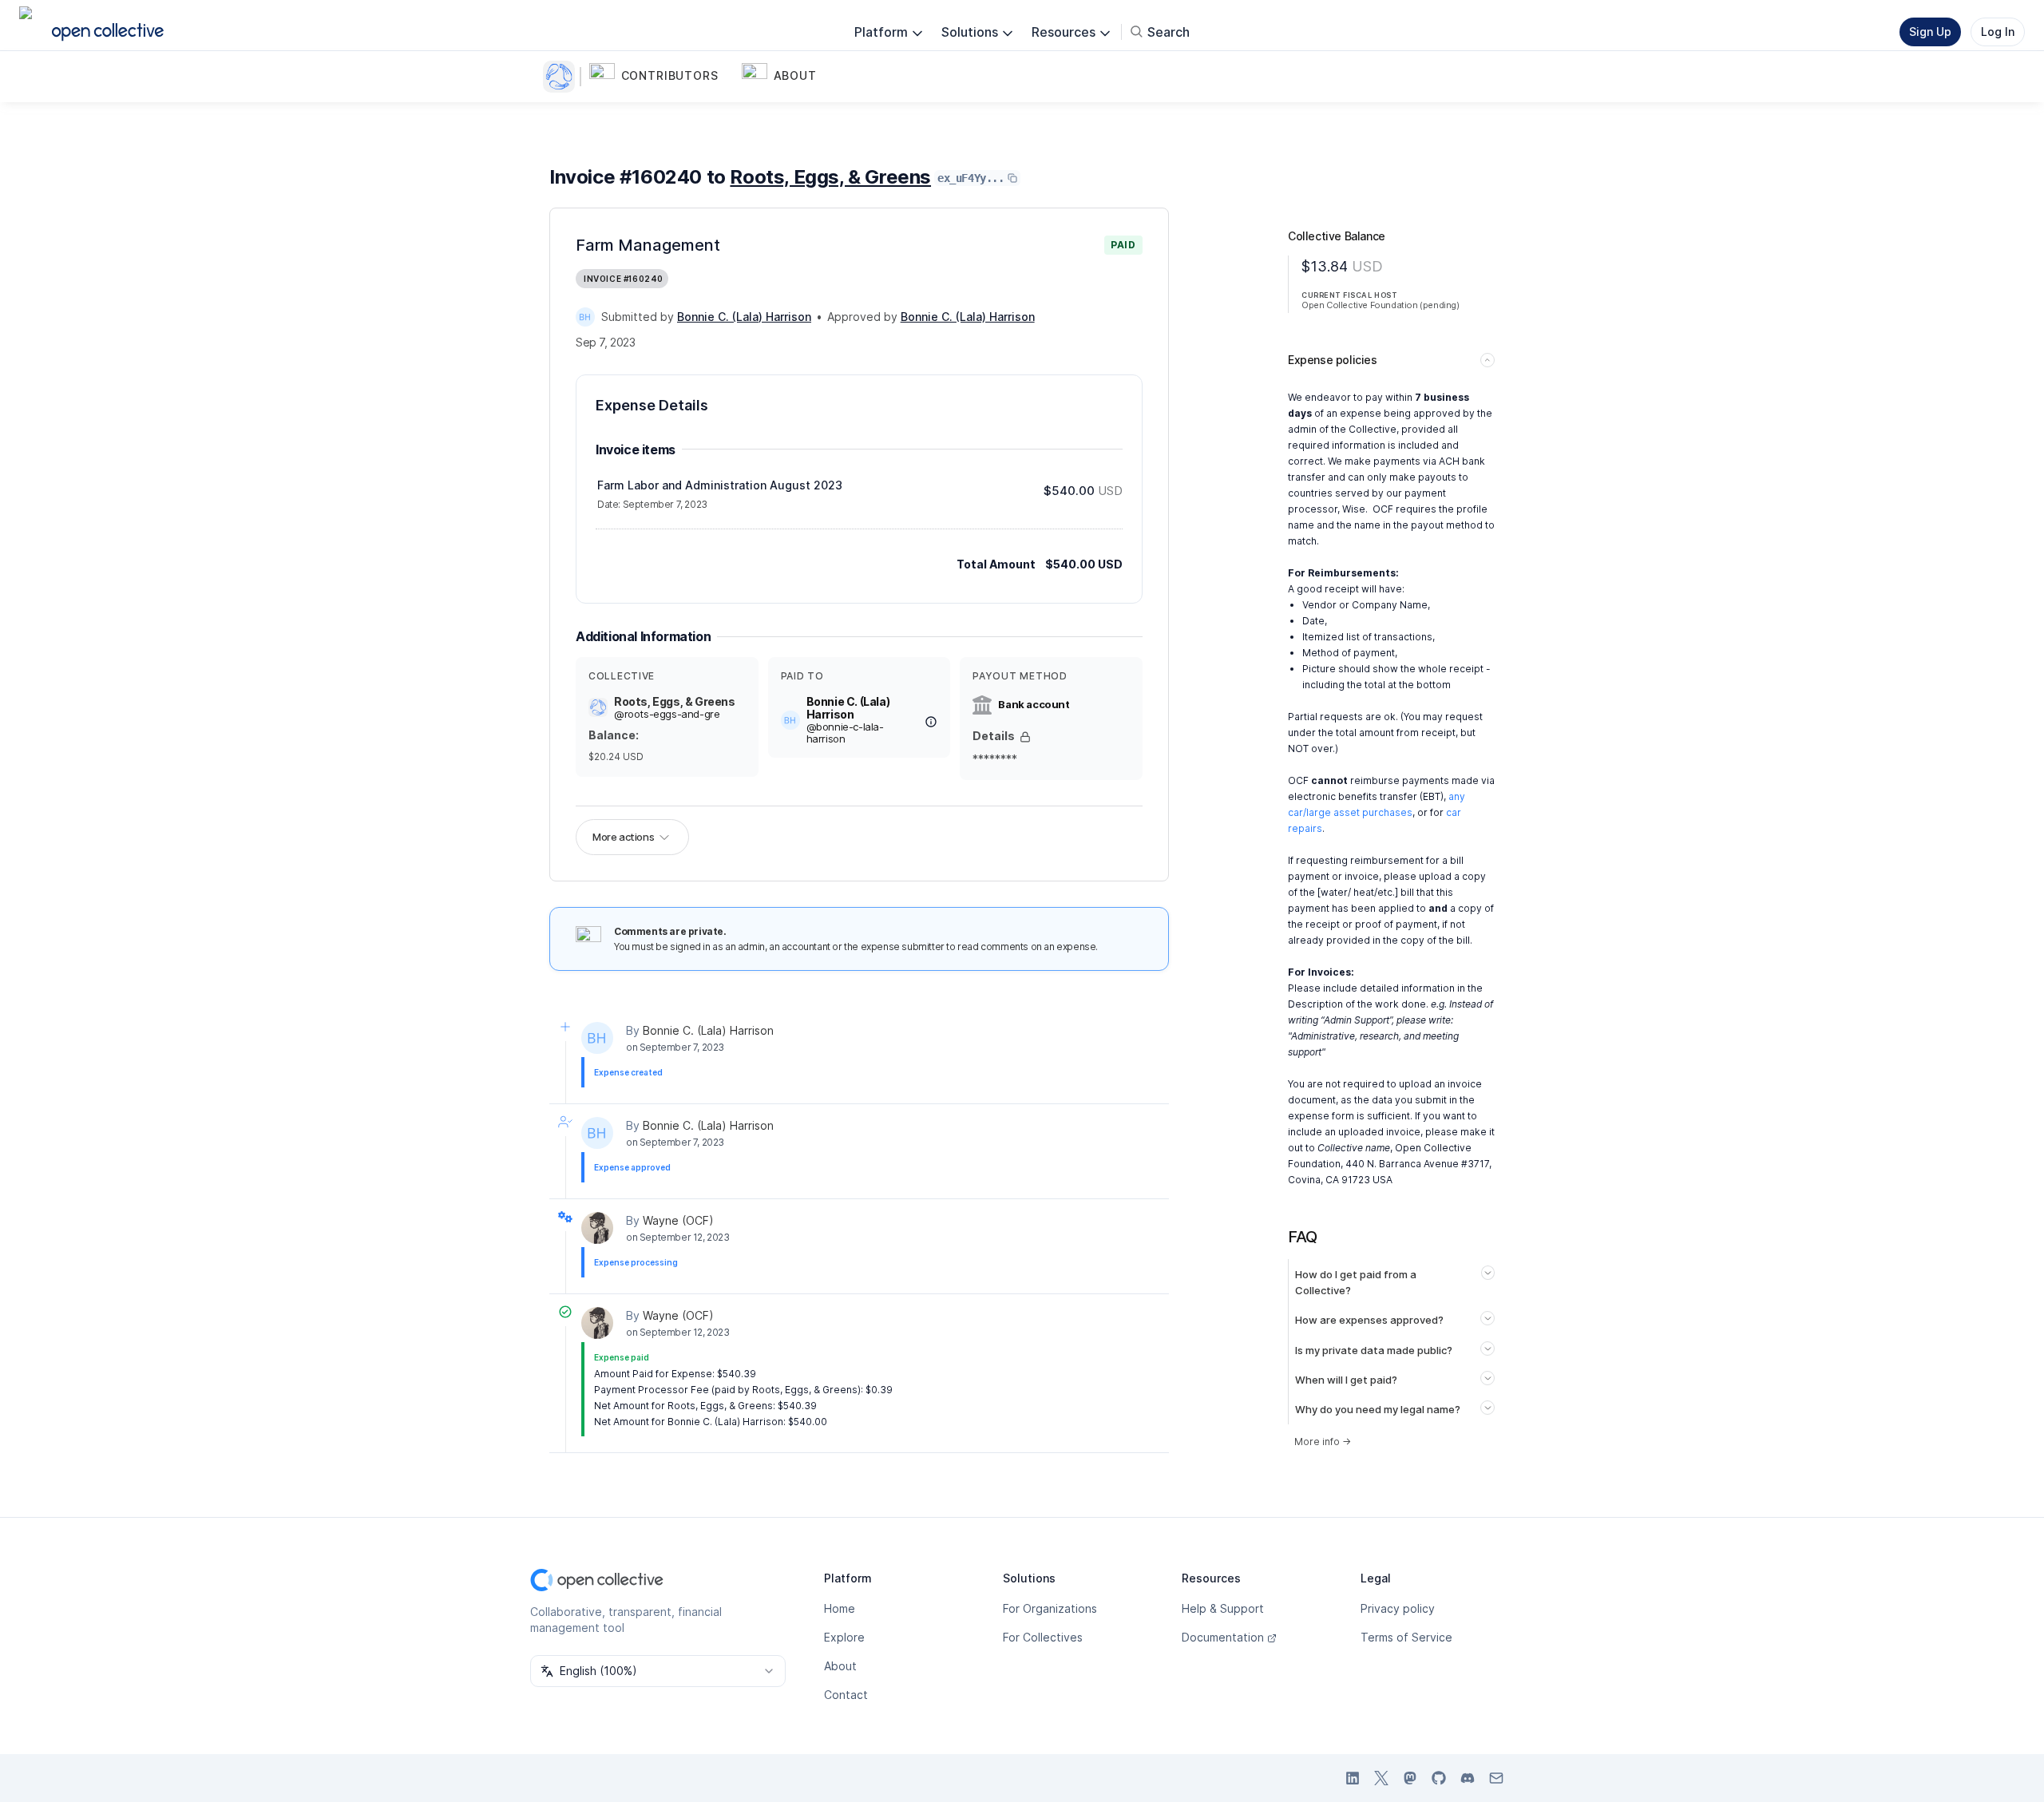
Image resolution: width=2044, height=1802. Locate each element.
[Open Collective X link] (1381, 1778)
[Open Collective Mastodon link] (1410, 1778)
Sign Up (1930, 32)
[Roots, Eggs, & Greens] (562, 77)
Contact (846, 1695)
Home (840, 1608)
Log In (1998, 32)
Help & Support (1223, 1608)
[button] (662, 77)
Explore (844, 1637)
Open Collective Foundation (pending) (1380, 305)
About (840, 1666)
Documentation (1223, 1637)
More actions (623, 837)
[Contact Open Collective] (1496, 1778)
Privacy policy (1398, 1608)
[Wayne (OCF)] (597, 1228)
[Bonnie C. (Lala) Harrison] (585, 317)
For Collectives (1043, 1637)
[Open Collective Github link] (1439, 1778)
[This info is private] (1025, 737)
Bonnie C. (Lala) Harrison (708, 1030)
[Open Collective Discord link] (1468, 1778)
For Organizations (1050, 1608)
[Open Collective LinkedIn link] (1353, 1778)
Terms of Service (1406, 1637)
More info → (1323, 1442)
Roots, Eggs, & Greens (830, 177)
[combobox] (658, 1671)
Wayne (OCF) (678, 1220)
